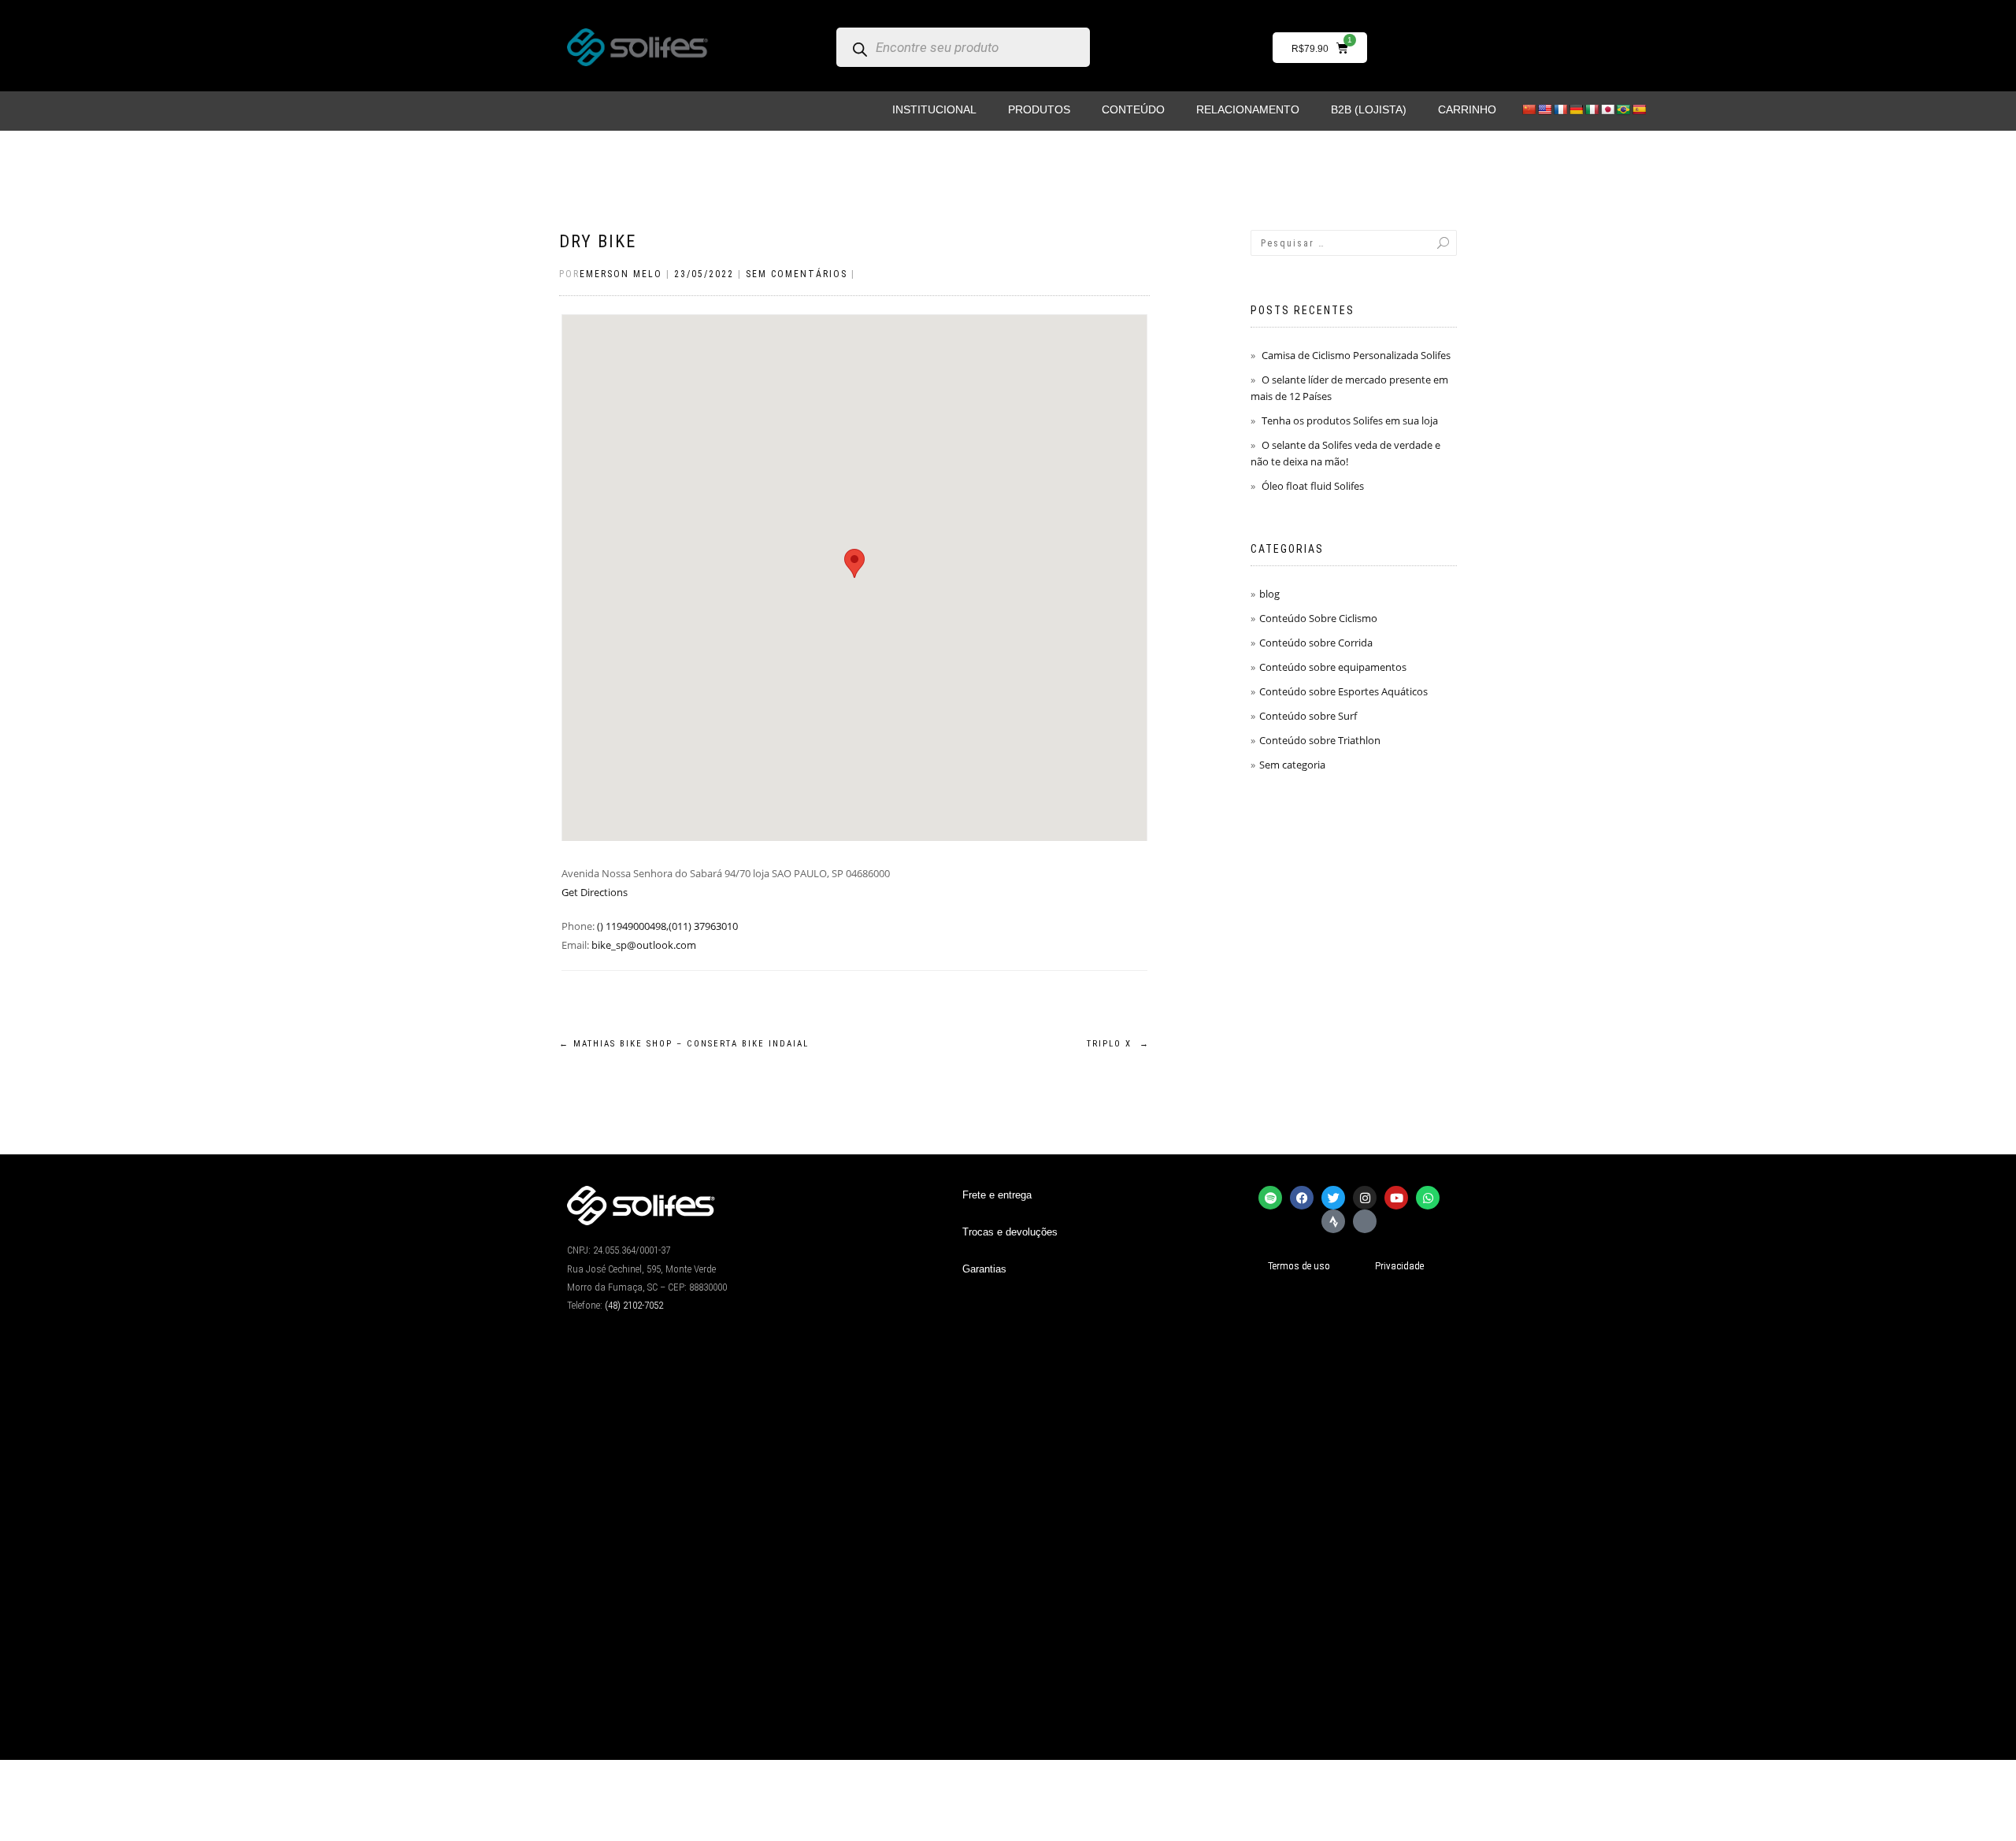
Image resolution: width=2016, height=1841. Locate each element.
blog (1269, 594)
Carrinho (1467, 109)
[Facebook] (1302, 1198)
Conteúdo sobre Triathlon (1320, 740)
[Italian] (1592, 109)
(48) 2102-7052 (634, 1305)
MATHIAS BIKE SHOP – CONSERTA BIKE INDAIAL (684, 1044)
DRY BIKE (598, 241)
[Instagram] (1365, 1198)
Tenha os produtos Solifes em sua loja (1350, 420)
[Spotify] (1270, 1198)
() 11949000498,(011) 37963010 (667, 926)
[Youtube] (1396, 1198)
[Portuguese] (1623, 109)
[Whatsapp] (1428, 1198)
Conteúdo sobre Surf (1308, 716)
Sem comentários (797, 274)
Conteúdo (1133, 109)
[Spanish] (1639, 109)
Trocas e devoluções (1010, 1232)
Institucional (934, 109)
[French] (1560, 109)
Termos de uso (1299, 1266)
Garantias (984, 1269)
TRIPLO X (1118, 1044)
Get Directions (595, 892)
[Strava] (1333, 1221)
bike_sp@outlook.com (644, 945)
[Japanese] (1607, 109)
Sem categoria (1292, 765)
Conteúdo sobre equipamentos (1333, 667)
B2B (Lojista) (1369, 109)
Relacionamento (1248, 109)
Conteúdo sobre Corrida (1316, 643)
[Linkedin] (1365, 1221)
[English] (1544, 109)
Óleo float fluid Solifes (1313, 486)
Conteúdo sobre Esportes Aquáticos (1343, 691)
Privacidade (1399, 1266)
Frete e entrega (997, 1195)
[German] (1576, 109)
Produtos (1039, 109)
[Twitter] (1333, 1198)
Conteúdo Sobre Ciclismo (1318, 618)
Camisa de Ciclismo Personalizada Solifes (1356, 355)
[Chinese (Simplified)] (1529, 109)
